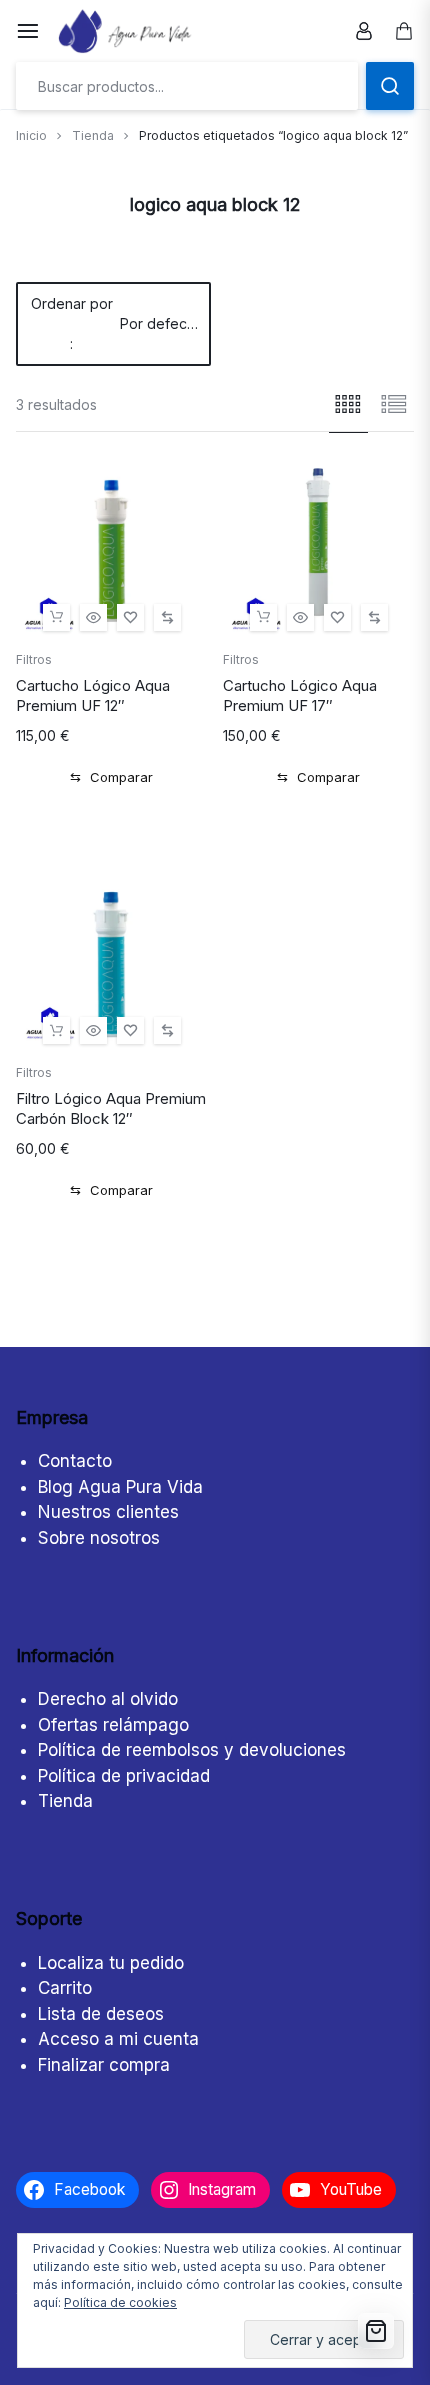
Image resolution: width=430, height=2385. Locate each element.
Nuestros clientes (108, 1512)
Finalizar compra (104, 2065)
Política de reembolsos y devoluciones (192, 1750)
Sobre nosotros (99, 1538)
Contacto (75, 1461)
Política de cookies (120, 2302)
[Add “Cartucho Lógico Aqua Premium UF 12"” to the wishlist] (130, 617)
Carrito (65, 1988)
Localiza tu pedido (111, 1963)
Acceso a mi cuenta (118, 2039)
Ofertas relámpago (113, 1725)
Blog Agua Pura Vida (120, 1487)
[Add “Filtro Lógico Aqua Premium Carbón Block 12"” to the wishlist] (130, 1030)
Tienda (93, 135)
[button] (56, 617)
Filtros (34, 659)
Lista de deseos (101, 2014)
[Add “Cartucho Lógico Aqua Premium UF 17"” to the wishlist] (337, 617)
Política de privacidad (124, 1776)
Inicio (31, 135)
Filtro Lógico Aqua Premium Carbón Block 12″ (111, 1108)
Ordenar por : (116, 323)
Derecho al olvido (108, 1699)
